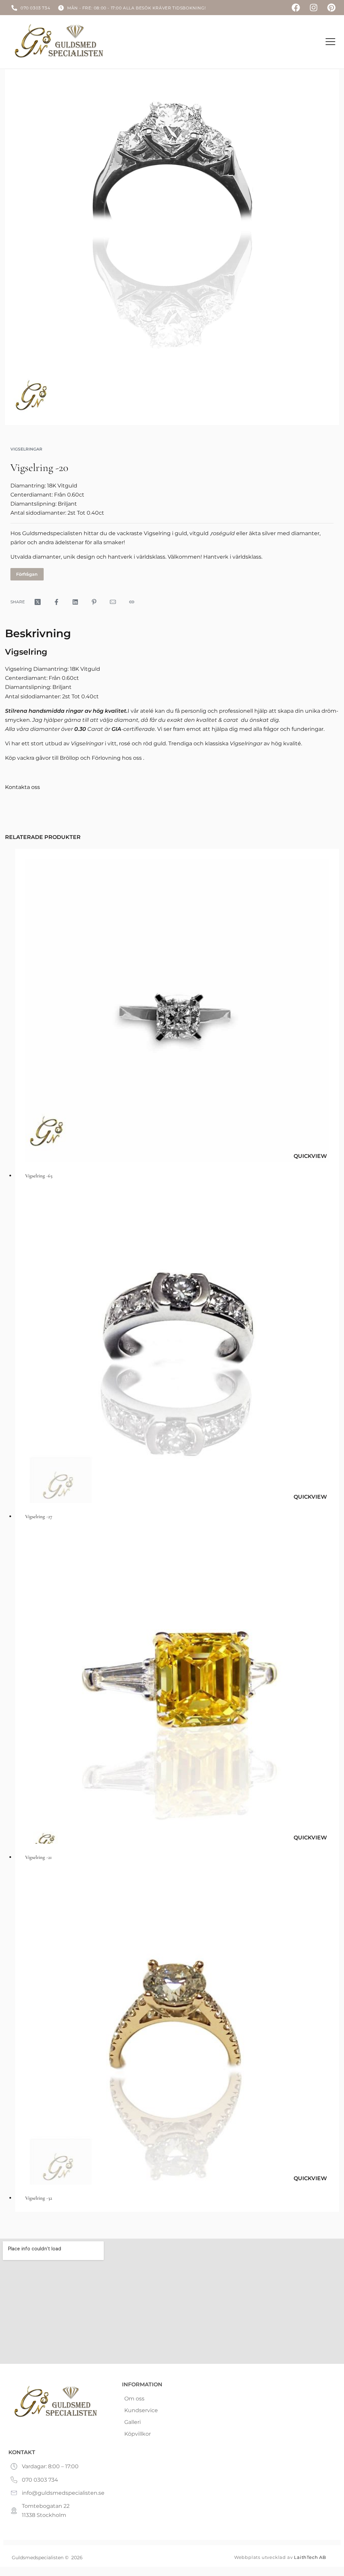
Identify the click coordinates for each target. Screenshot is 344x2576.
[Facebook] (296, 8)
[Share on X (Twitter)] (38, 602)
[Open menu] (330, 42)
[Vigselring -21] (177, 1692)
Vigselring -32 (39, 2198)
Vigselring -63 (39, 1176)
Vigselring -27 (39, 1516)
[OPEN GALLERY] (172, 247)
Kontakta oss (23, 787)
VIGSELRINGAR (26, 449)
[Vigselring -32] (177, 2033)
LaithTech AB (310, 2557)
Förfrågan (27, 574)
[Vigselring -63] (177, 1011)
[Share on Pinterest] (94, 602)
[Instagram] (314, 8)
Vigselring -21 (38, 1857)
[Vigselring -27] (177, 1351)
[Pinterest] (331, 8)
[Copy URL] (132, 602)
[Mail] (113, 602)
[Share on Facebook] (56, 602)
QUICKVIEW (310, 1156)
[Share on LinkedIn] (75, 602)
